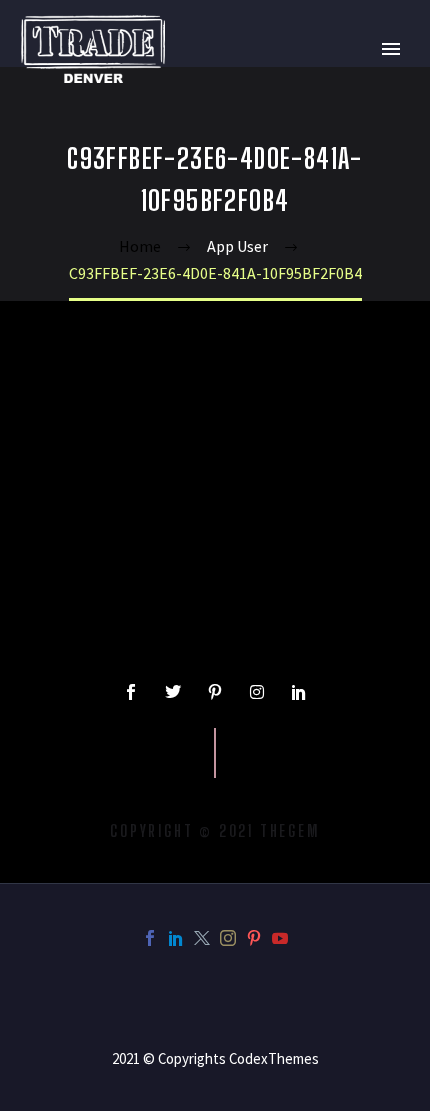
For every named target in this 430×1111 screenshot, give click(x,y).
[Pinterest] (254, 938)
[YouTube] (280, 938)
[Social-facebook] (131, 692)
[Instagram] (257, 692)
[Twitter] (173, 692)
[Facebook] (150, 938)
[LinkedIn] (176, 938)
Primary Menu (391, 49)
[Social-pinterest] (215, 692)
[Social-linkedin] (299, 692)
